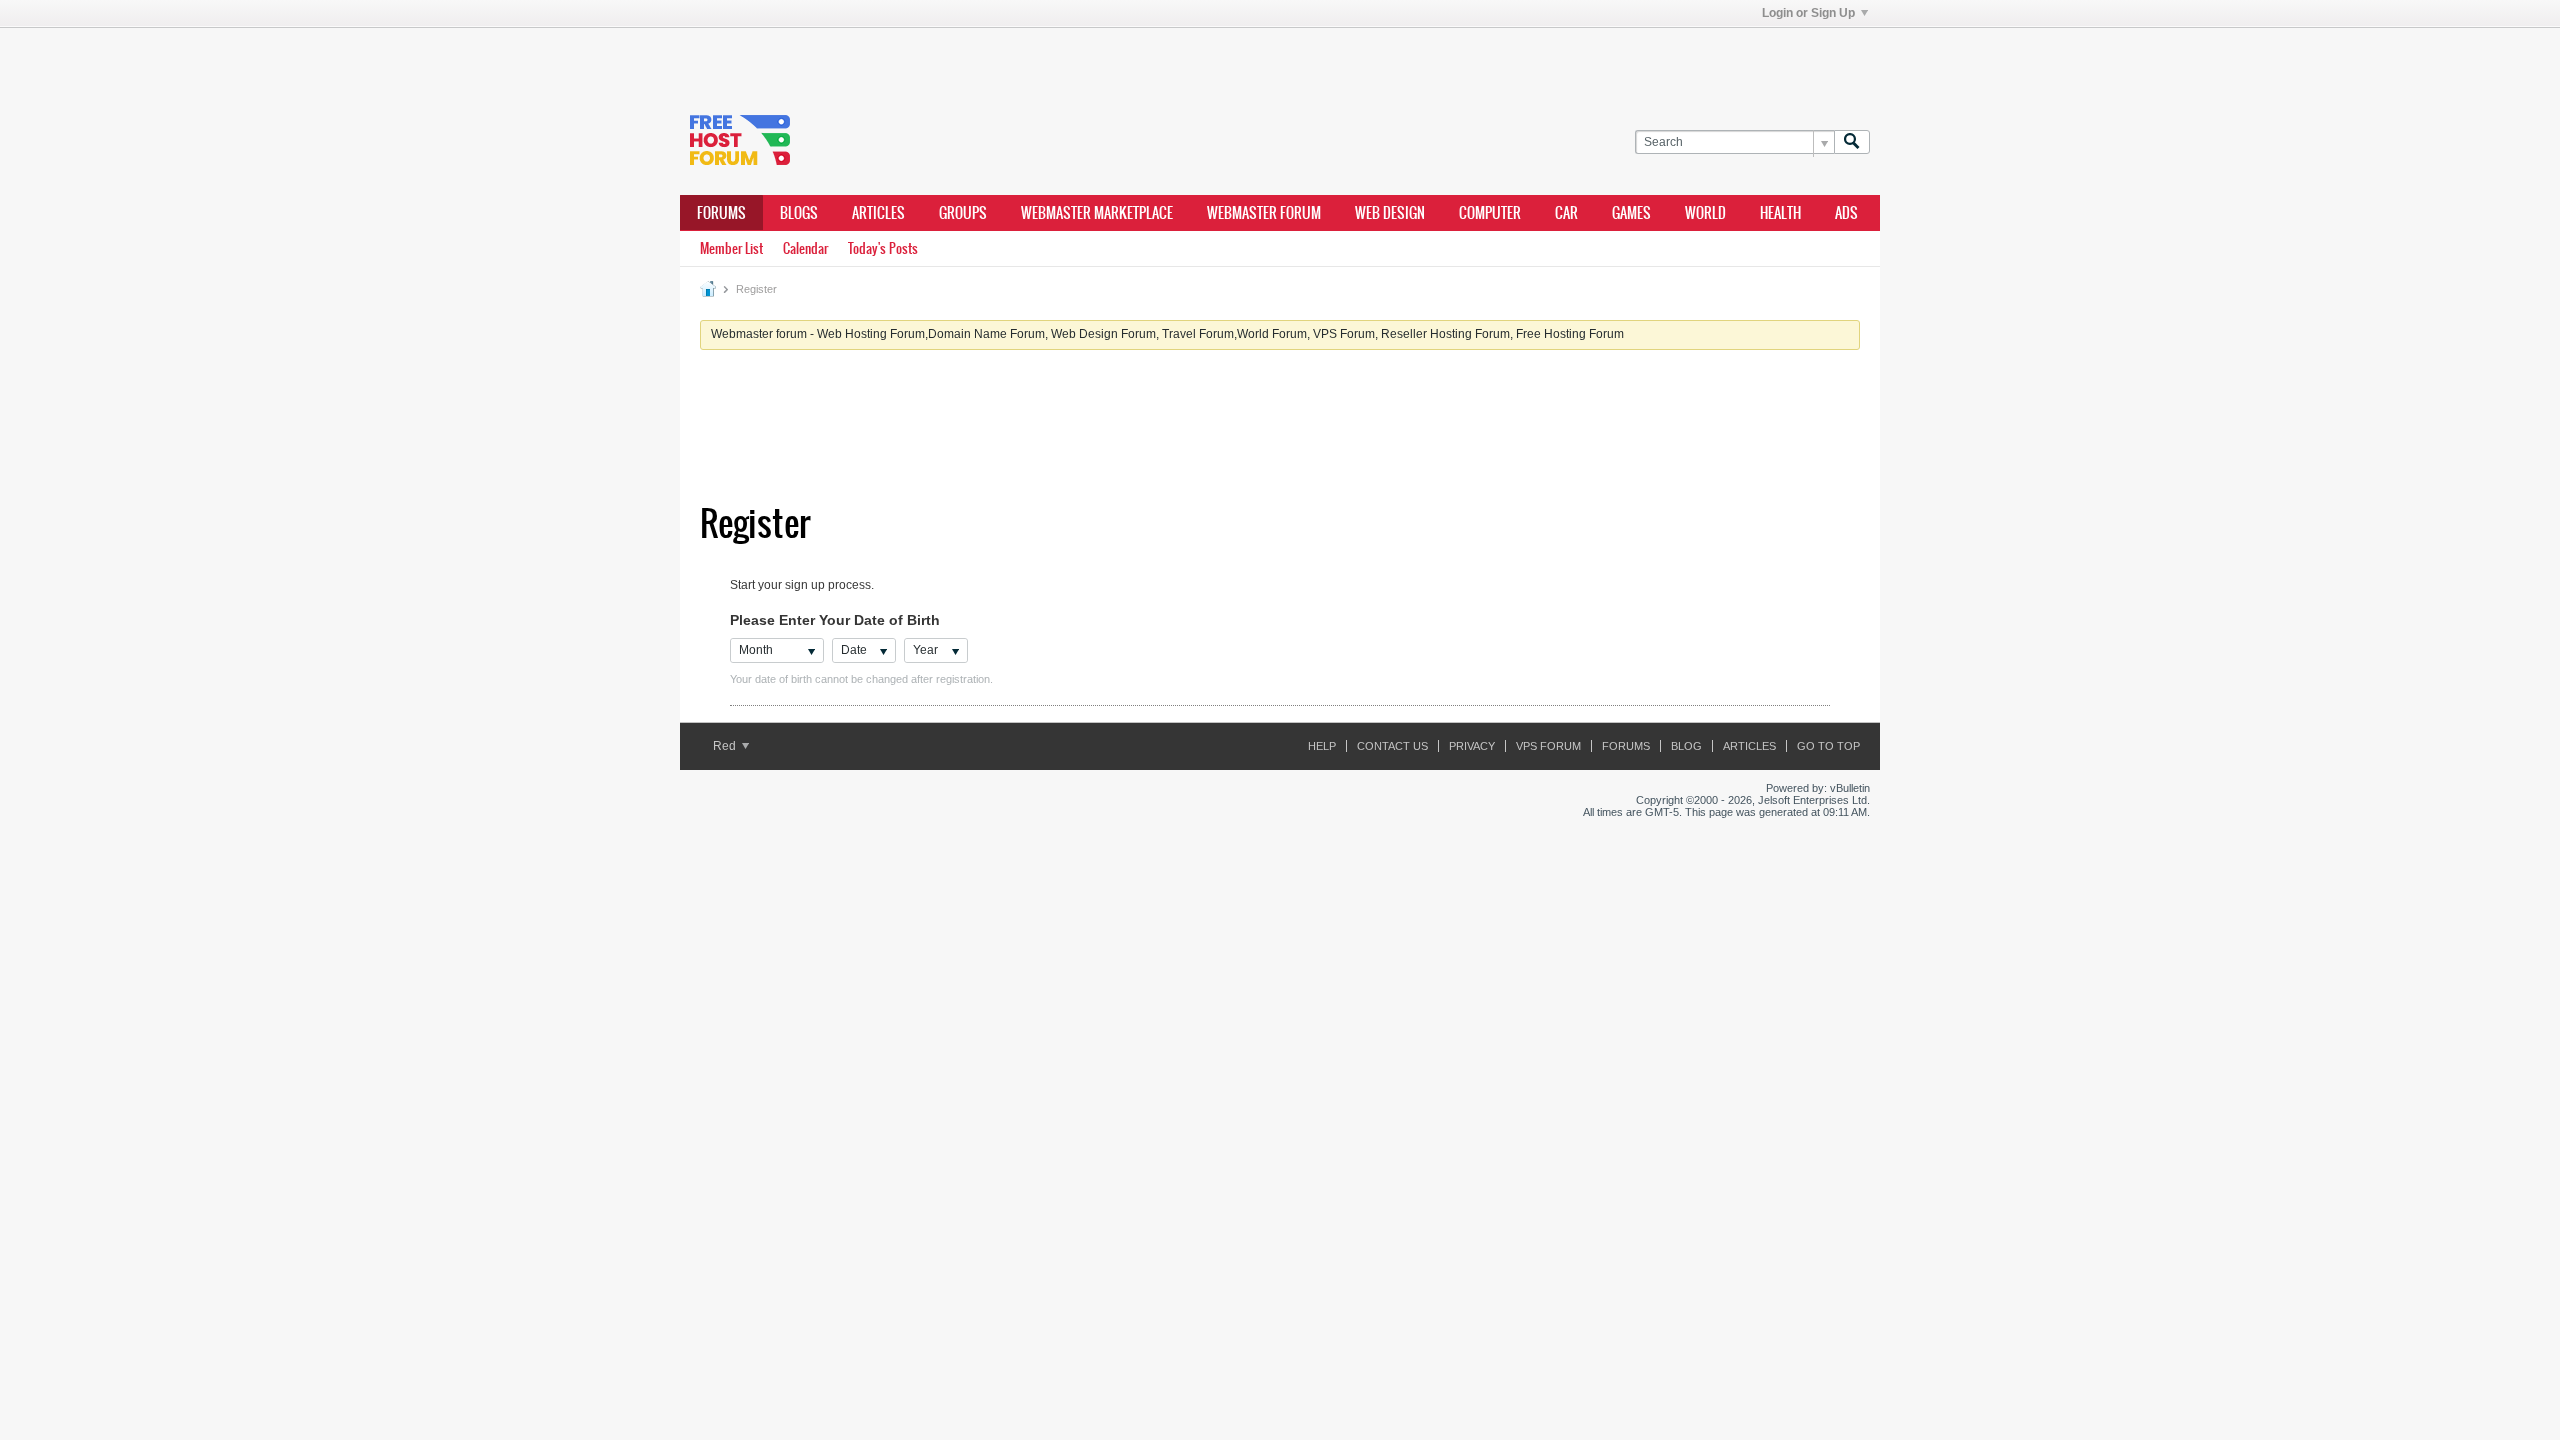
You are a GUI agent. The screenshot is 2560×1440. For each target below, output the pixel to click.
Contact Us (1392, 746)
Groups (963, 213)
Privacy (1472, 746)
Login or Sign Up (1808, 13)
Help (1322, 746)
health (1780, 213)
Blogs (799, 213)
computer (1490, 213)
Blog (1686, 746)
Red (726, 746)
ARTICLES (878, 213)
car (1566, 213)
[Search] (1852, 142)
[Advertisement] (980, 58)
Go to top (1828, 746)
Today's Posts (883, 248)
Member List (731, 248)
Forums (721, 213)
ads (1846, 213)
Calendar (805, 248)
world (1705, 213)
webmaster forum (1264, 213)
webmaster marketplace (1097, 213)
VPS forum (1548, 746)
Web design (1390, 213)
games (1631, 213)
